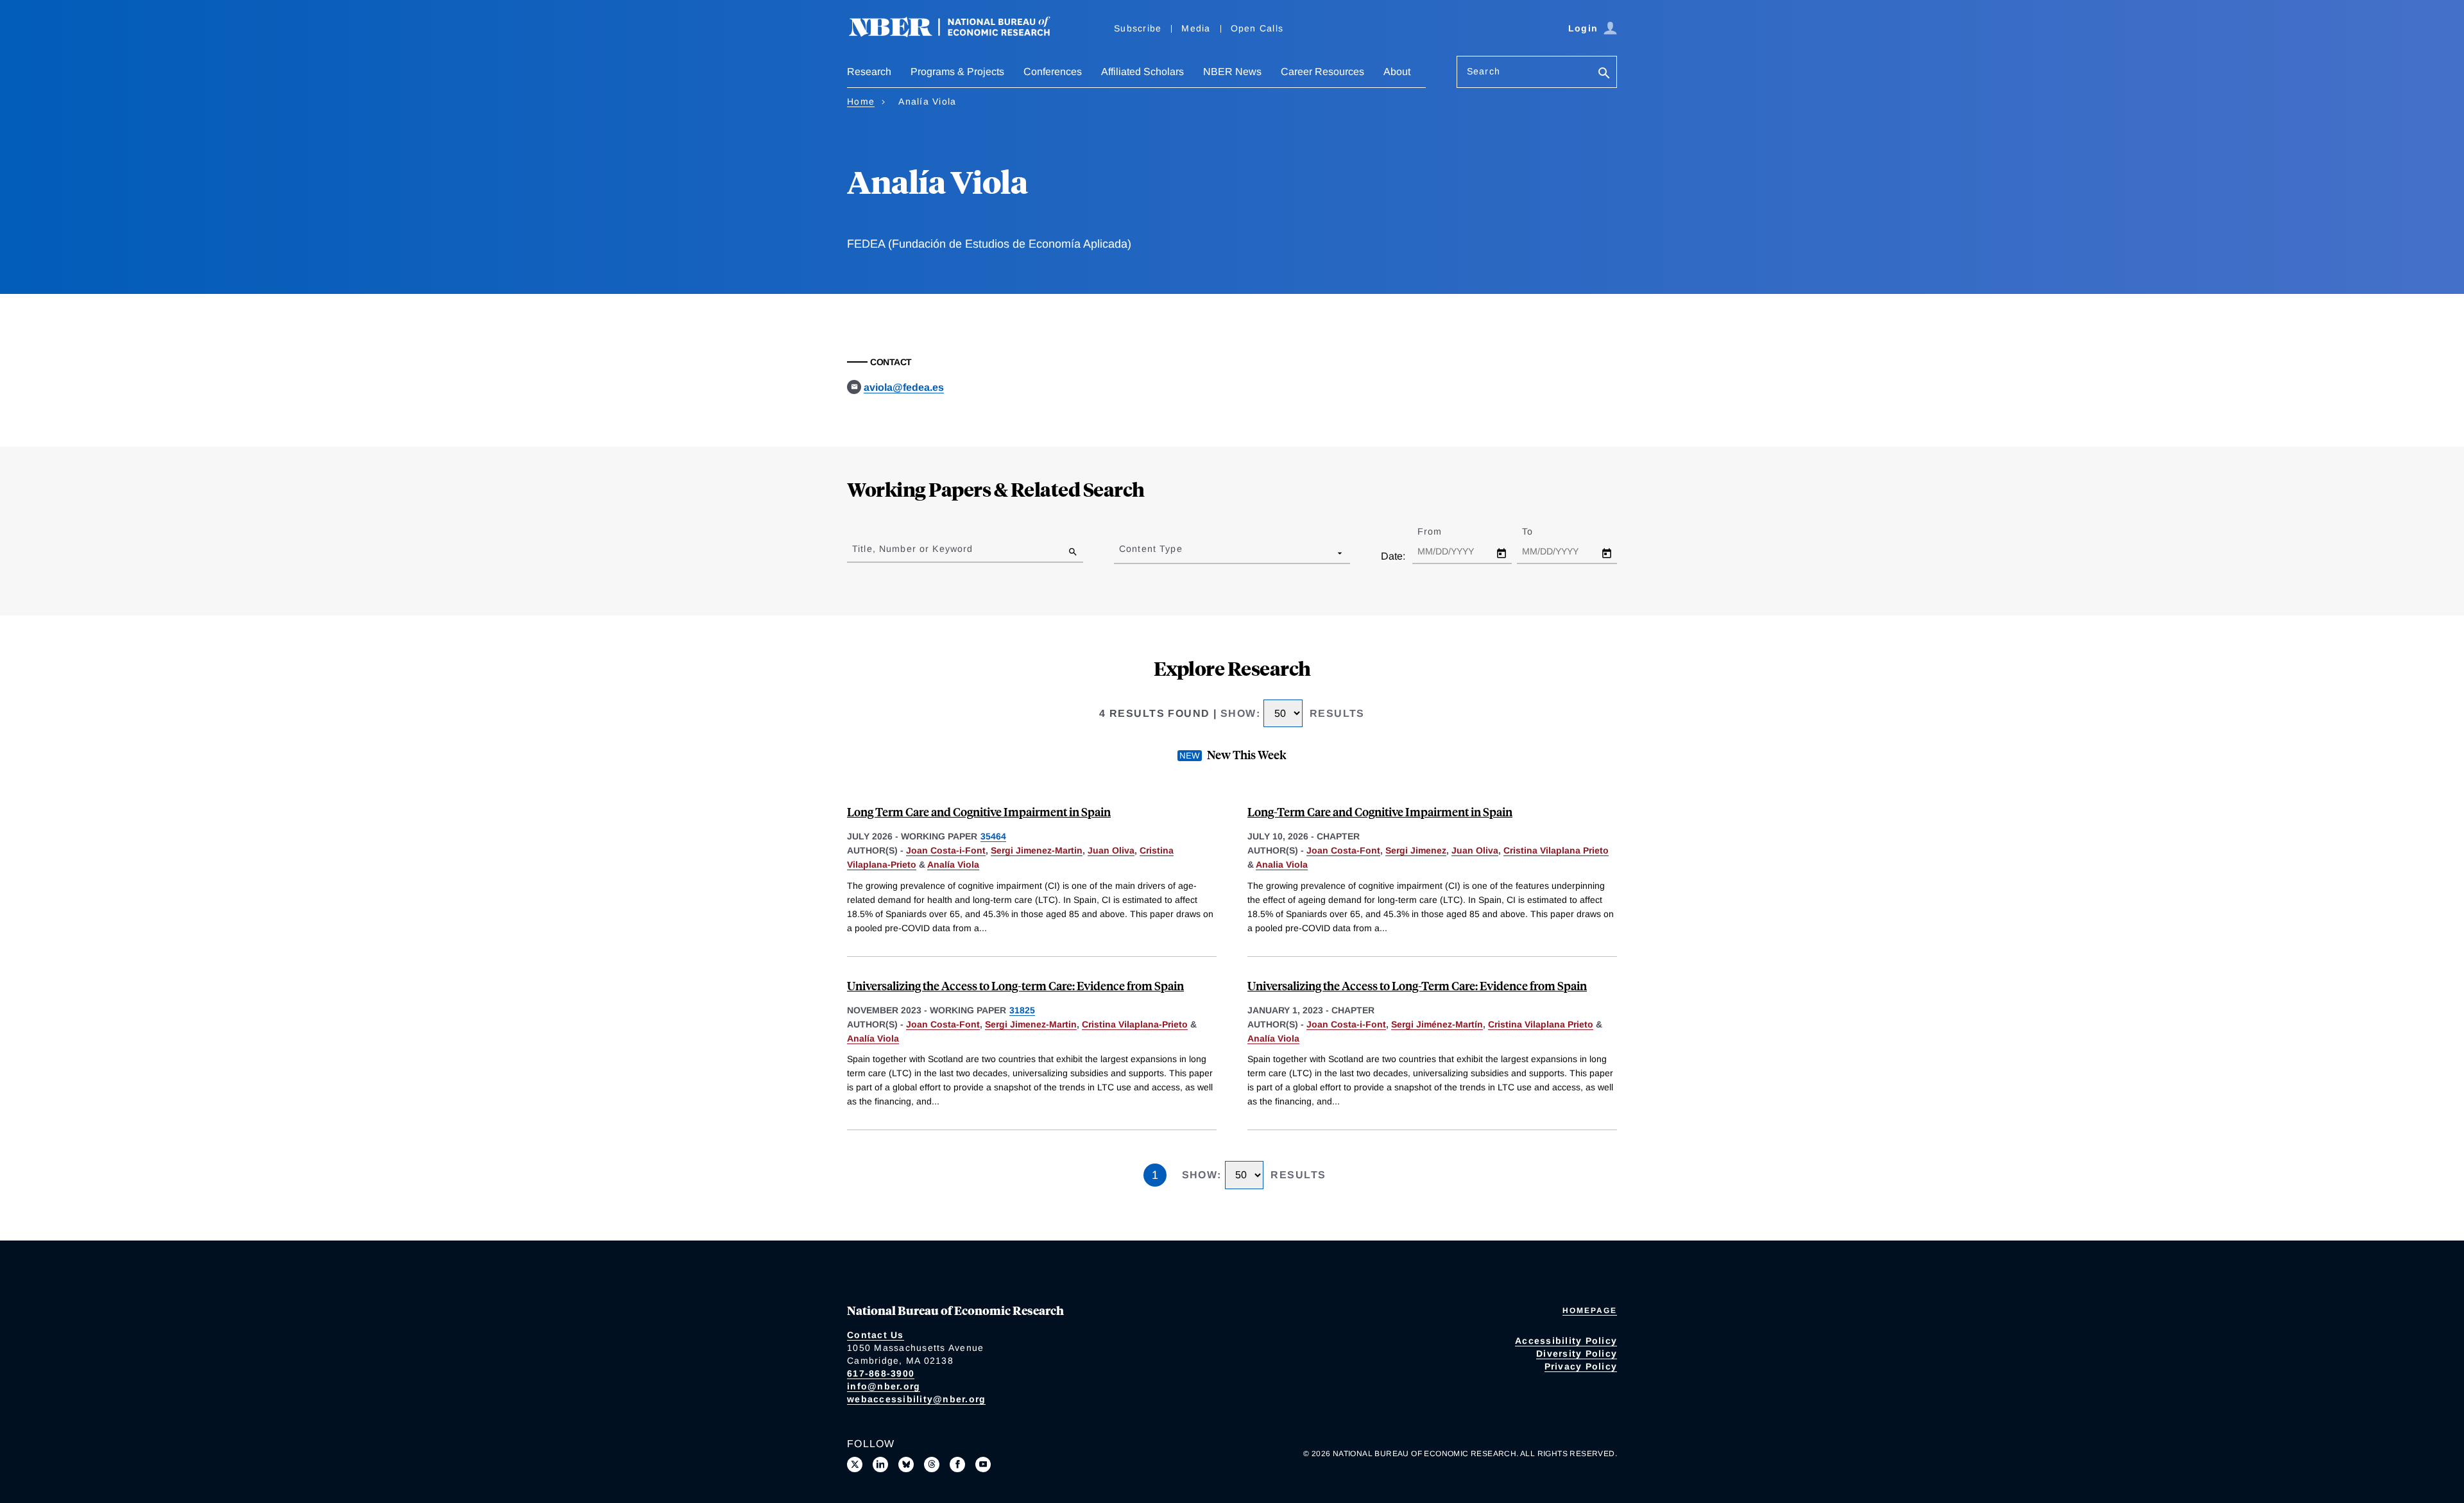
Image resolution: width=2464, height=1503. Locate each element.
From (1441, 531)
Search (1484, 71)
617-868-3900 (881, 1373)
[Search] (1604, 74)
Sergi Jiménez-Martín (1437, 1024)
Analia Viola (1282, 864)
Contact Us (876, 1335)
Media (1196, 28)
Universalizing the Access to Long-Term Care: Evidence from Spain (1417, 985)
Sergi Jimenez (1416, 850)
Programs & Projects (957, 72)
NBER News (1232, 72)
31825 (1022, 1010)
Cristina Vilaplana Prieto (1556, 850)
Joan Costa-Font (1343, 850)
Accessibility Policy (1566, 1341)
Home (861, 101)
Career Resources (1322, 72)
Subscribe (1138, 28)
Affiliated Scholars (1142, 72)
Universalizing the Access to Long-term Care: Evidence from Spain (1015, 985)
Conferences (1053, 72)
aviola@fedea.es (904, 387)
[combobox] (1122, 553)
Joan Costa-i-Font (946, 850)
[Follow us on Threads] (932, 1464)
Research (869, 72)
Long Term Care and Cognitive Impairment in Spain (979, 812)
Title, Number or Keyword (912, 549)
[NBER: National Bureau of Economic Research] (960, 34)
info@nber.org (884, 1386)
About (1397, 72)
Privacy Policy (1581, 1366)
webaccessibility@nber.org (916, 1399)
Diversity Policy (1577, 1353)
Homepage (1590, 1310)
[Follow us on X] (855, 1464)
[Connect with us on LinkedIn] (880, 1464)
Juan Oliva (1111, 850)
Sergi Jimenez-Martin (1037, 850)
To (1539, 531)
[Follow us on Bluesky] (906, 1464)
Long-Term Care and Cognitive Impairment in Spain (1380, 812)
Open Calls (1257, 28)
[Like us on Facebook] (957, 1464)
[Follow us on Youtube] (983, 1464)
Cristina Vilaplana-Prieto (1135, 1024)
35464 (993, 836)
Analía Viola (953, 864)
